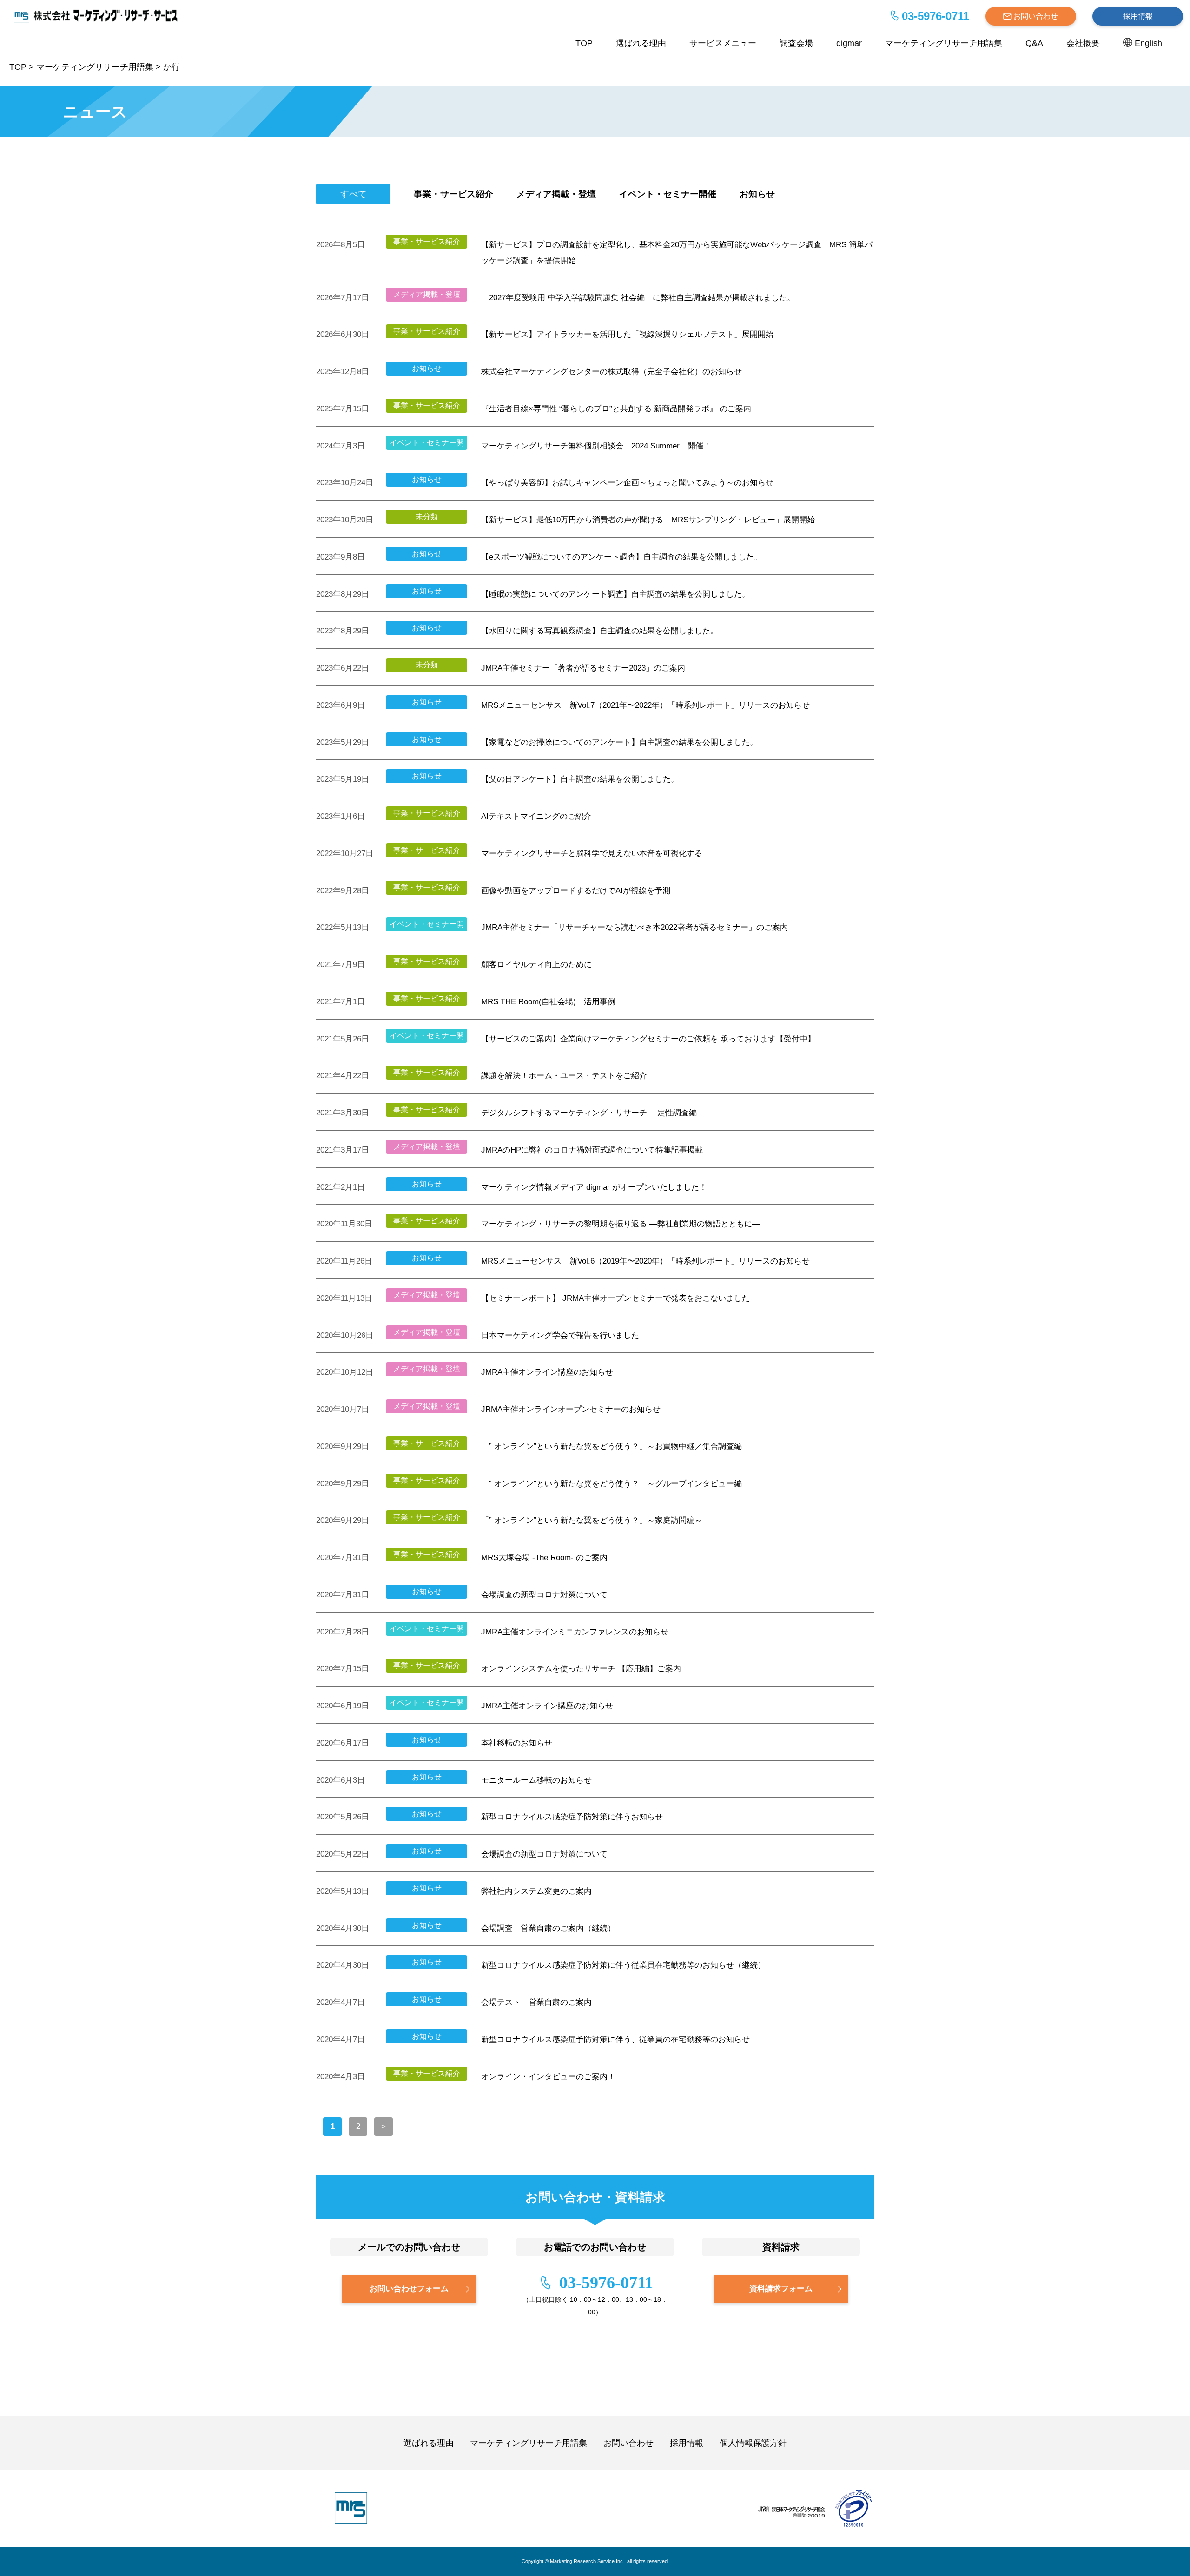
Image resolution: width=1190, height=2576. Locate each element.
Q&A (1034, 43)
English (1148, 43)
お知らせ (757, 194)
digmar (849, 43)
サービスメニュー (723, 43)
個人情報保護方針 (753, 2443)
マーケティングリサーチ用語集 (944, 43)
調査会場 (796, 43)
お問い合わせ (1036, 16)
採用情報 (1138, 16)
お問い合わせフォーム (409, 2289)
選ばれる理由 (641, 43)
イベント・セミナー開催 (668, 194)
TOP (584, 43)
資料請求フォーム (781, 2289)
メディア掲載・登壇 (556, 194)
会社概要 (1083, 43)
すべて (354, 194)
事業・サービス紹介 (453, 194)
